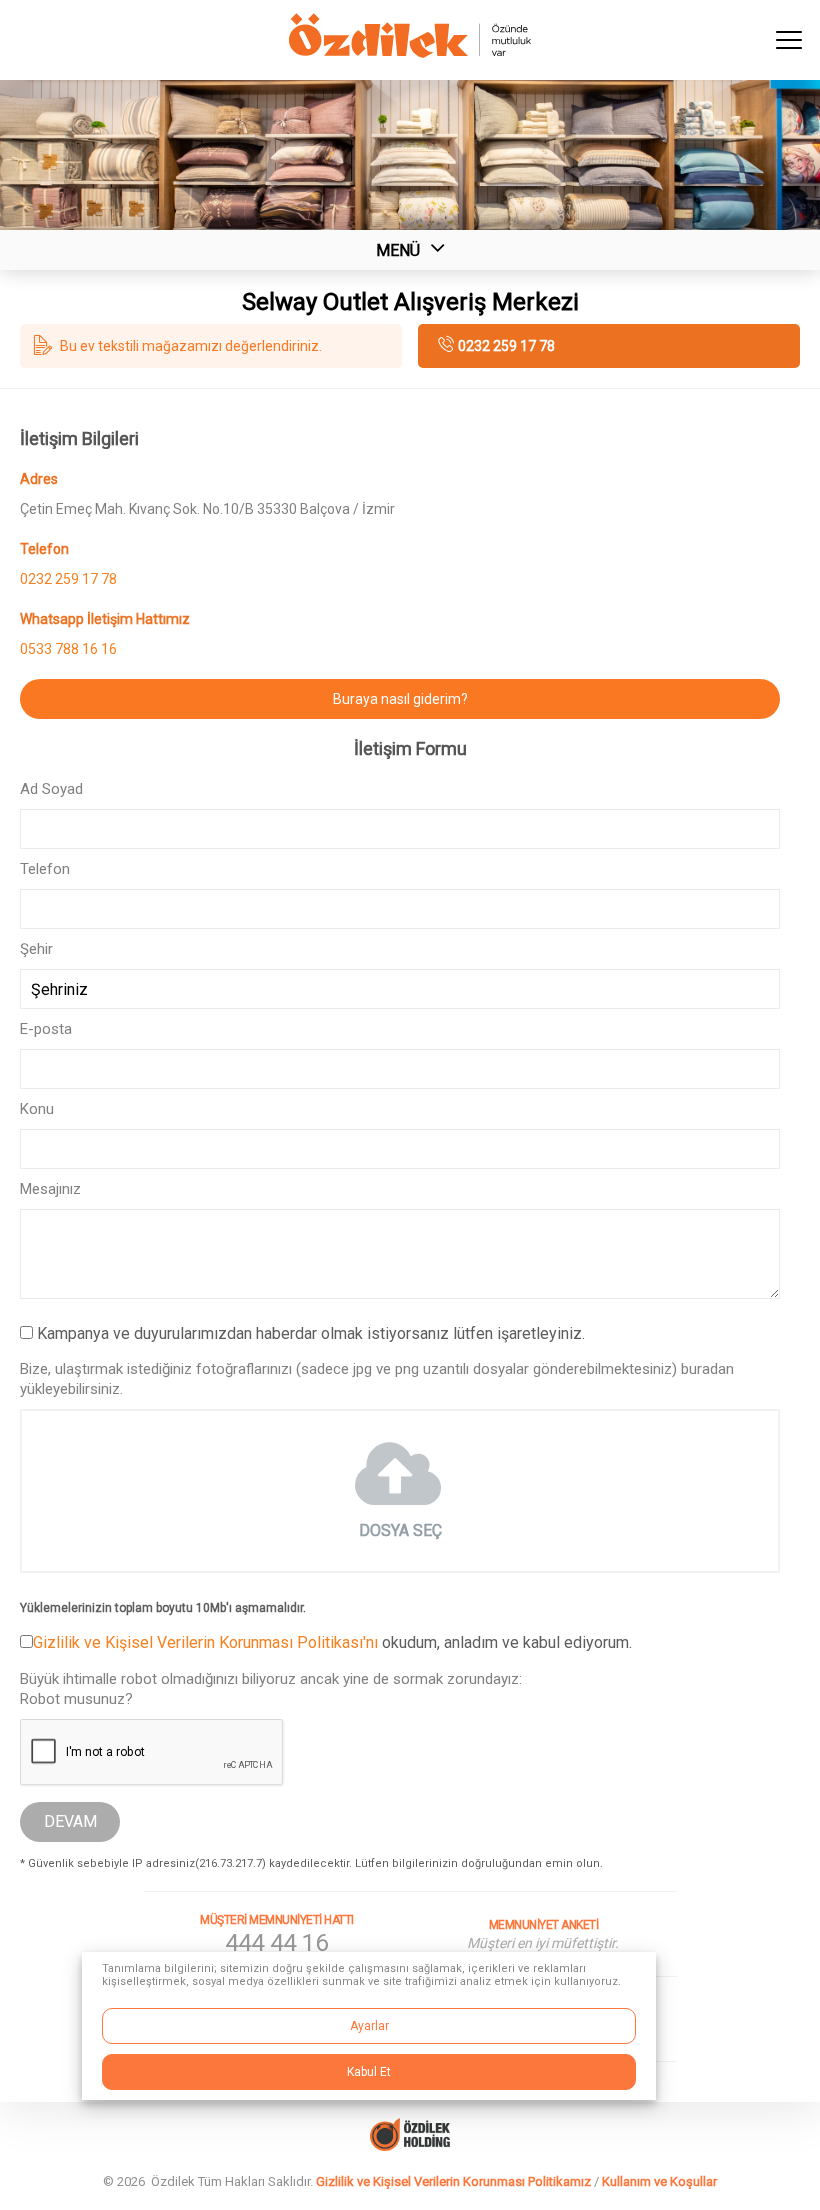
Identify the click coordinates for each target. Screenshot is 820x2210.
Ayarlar (369, 2026)
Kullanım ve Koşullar (659, 2181)
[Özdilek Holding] (410, 2128)
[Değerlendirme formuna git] (211, 346)
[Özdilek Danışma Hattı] (277, 1934)
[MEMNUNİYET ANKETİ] (543, 1934)
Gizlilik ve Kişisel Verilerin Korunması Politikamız (453, 2181)
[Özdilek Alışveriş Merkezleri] (410, 52)
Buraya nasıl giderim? (400, 699)
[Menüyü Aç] (790, 40)
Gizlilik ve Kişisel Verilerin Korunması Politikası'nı (205, 1642)
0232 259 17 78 (506, 346)
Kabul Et (369, 2072)
